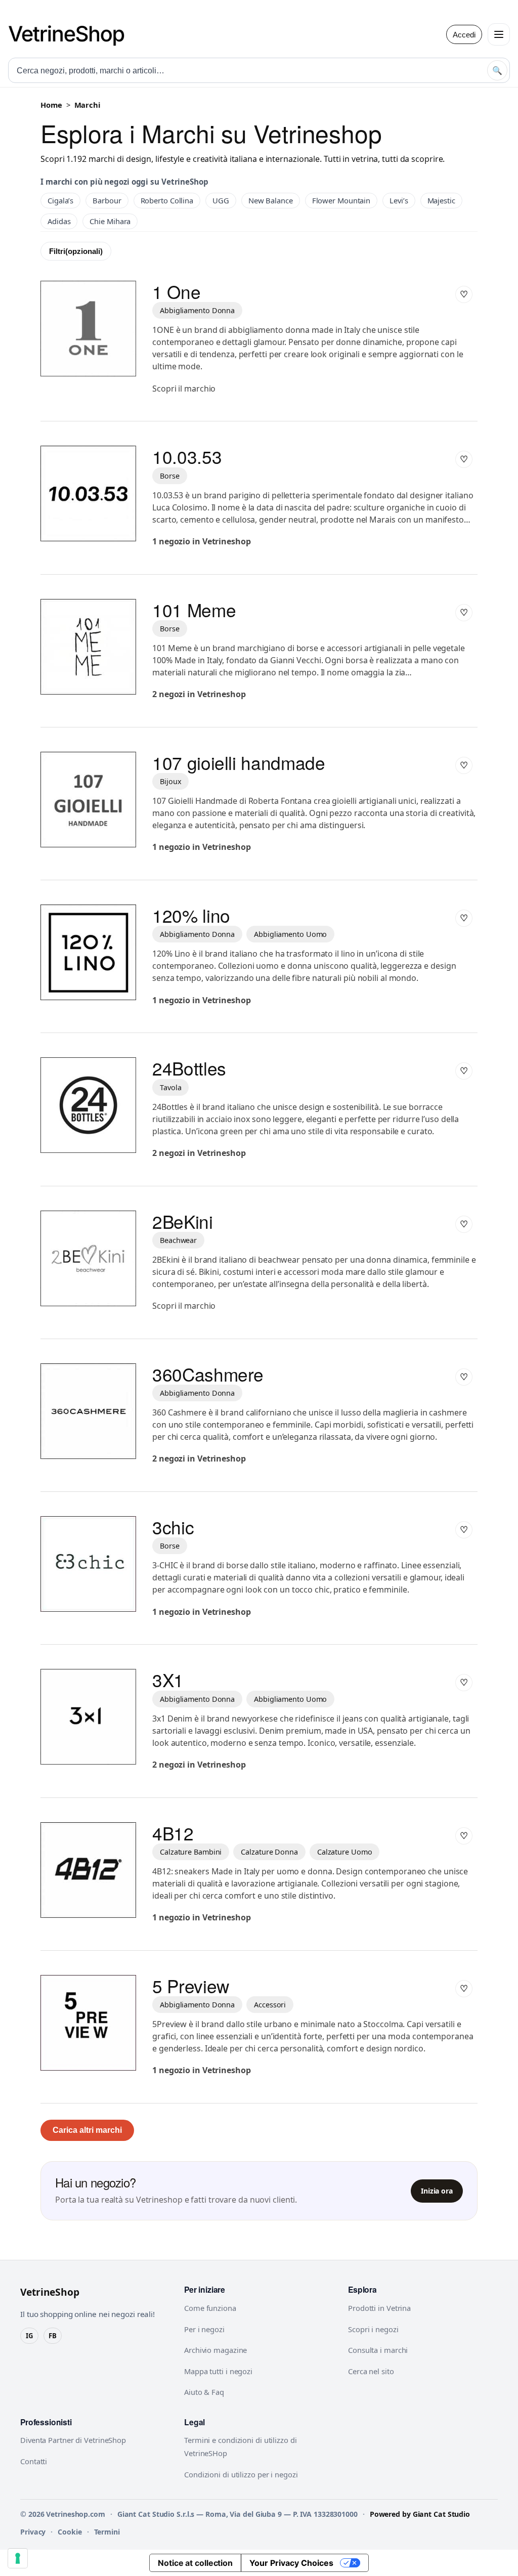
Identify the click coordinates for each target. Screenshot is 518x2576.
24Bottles (189, 1068)
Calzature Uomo (345, 1852)
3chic (173, 1527)
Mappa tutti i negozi (218, 2371)
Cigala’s (60, 200)
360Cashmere (208, 1374)
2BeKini (183, 1221)
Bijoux (170, 781)
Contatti (34, 2461)
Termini (107, 2532)
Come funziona (210, 2308)
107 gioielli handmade (239, 762)
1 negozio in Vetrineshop (202, 541)
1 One (176, 291)
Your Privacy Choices (291, 2563)
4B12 (173, 1833)
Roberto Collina (167, 200)
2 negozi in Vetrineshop (199, 694)
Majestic (441, 200)
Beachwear (178, 1240)
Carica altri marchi (87, 2130)
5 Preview (191, 1986)
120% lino (191, 915)
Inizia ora (437, 2191)
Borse (170, 476)
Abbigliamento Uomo (290, 934)
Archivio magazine (215, 2350)
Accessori (270, 2005)
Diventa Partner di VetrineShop (73, 2440)
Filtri (76, 251)
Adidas (59, 221)
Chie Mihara (110, 221)
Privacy (33, 2532)
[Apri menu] (499, 34)
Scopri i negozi (373, 2329)
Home (51, 105)
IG (29, 2336)
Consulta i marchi (378, 2350)
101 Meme (194, 610)
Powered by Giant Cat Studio (420, 2514)
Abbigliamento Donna (197, 310)
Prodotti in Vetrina (379, 2308)
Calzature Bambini (191, 1852)
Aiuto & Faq (204, 2392)
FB (53, 2336)
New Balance (271, 200)
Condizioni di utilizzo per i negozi (241, 2474)
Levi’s (399, 200)
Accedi (464, 35)
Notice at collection (195, 2563)
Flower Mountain (341, 200)
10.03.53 (187, 456)
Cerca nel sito (371, 2371)
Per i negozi (204, 2329)
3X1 (168, 1680)
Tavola (170, 1087)
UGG (221, 200)
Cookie (70, 2532)
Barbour (107, 200)
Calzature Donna (269, 1852)
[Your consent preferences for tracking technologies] (18, 2558)
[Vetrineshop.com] (71, 34)
